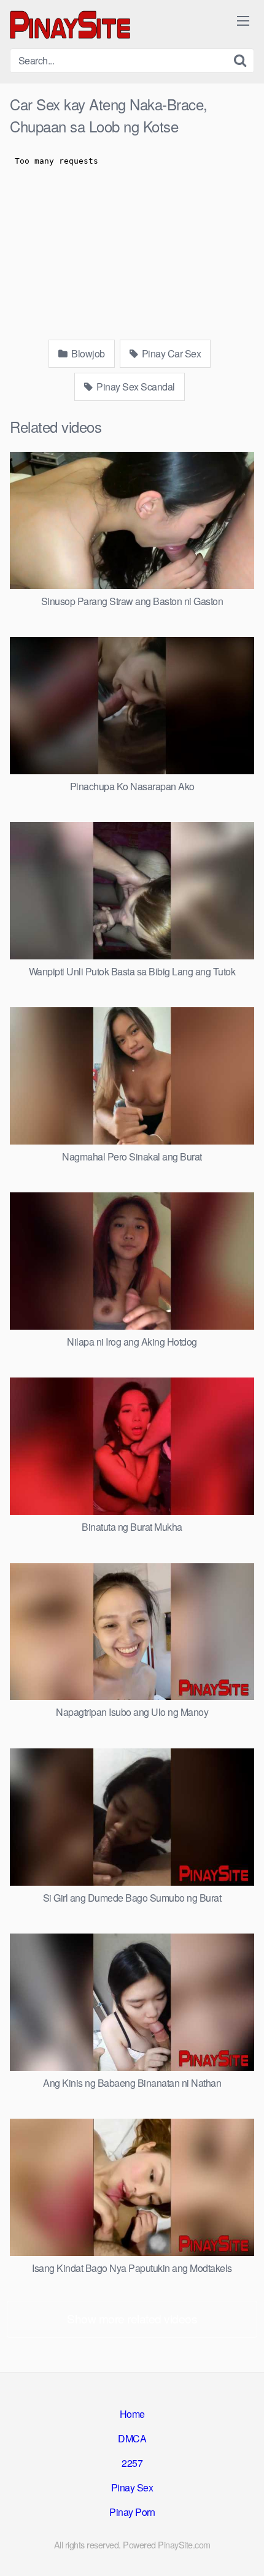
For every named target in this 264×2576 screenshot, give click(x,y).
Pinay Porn (132, 2512)
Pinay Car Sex (170, 353)
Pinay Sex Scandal (135, 387)
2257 (132, 2463)
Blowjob (87, 353)
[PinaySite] (71, 24)
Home (132, 2414)
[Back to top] (243, 2549)
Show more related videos (132, 2318)
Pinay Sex (132, 2487)
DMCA (132, 2438)
